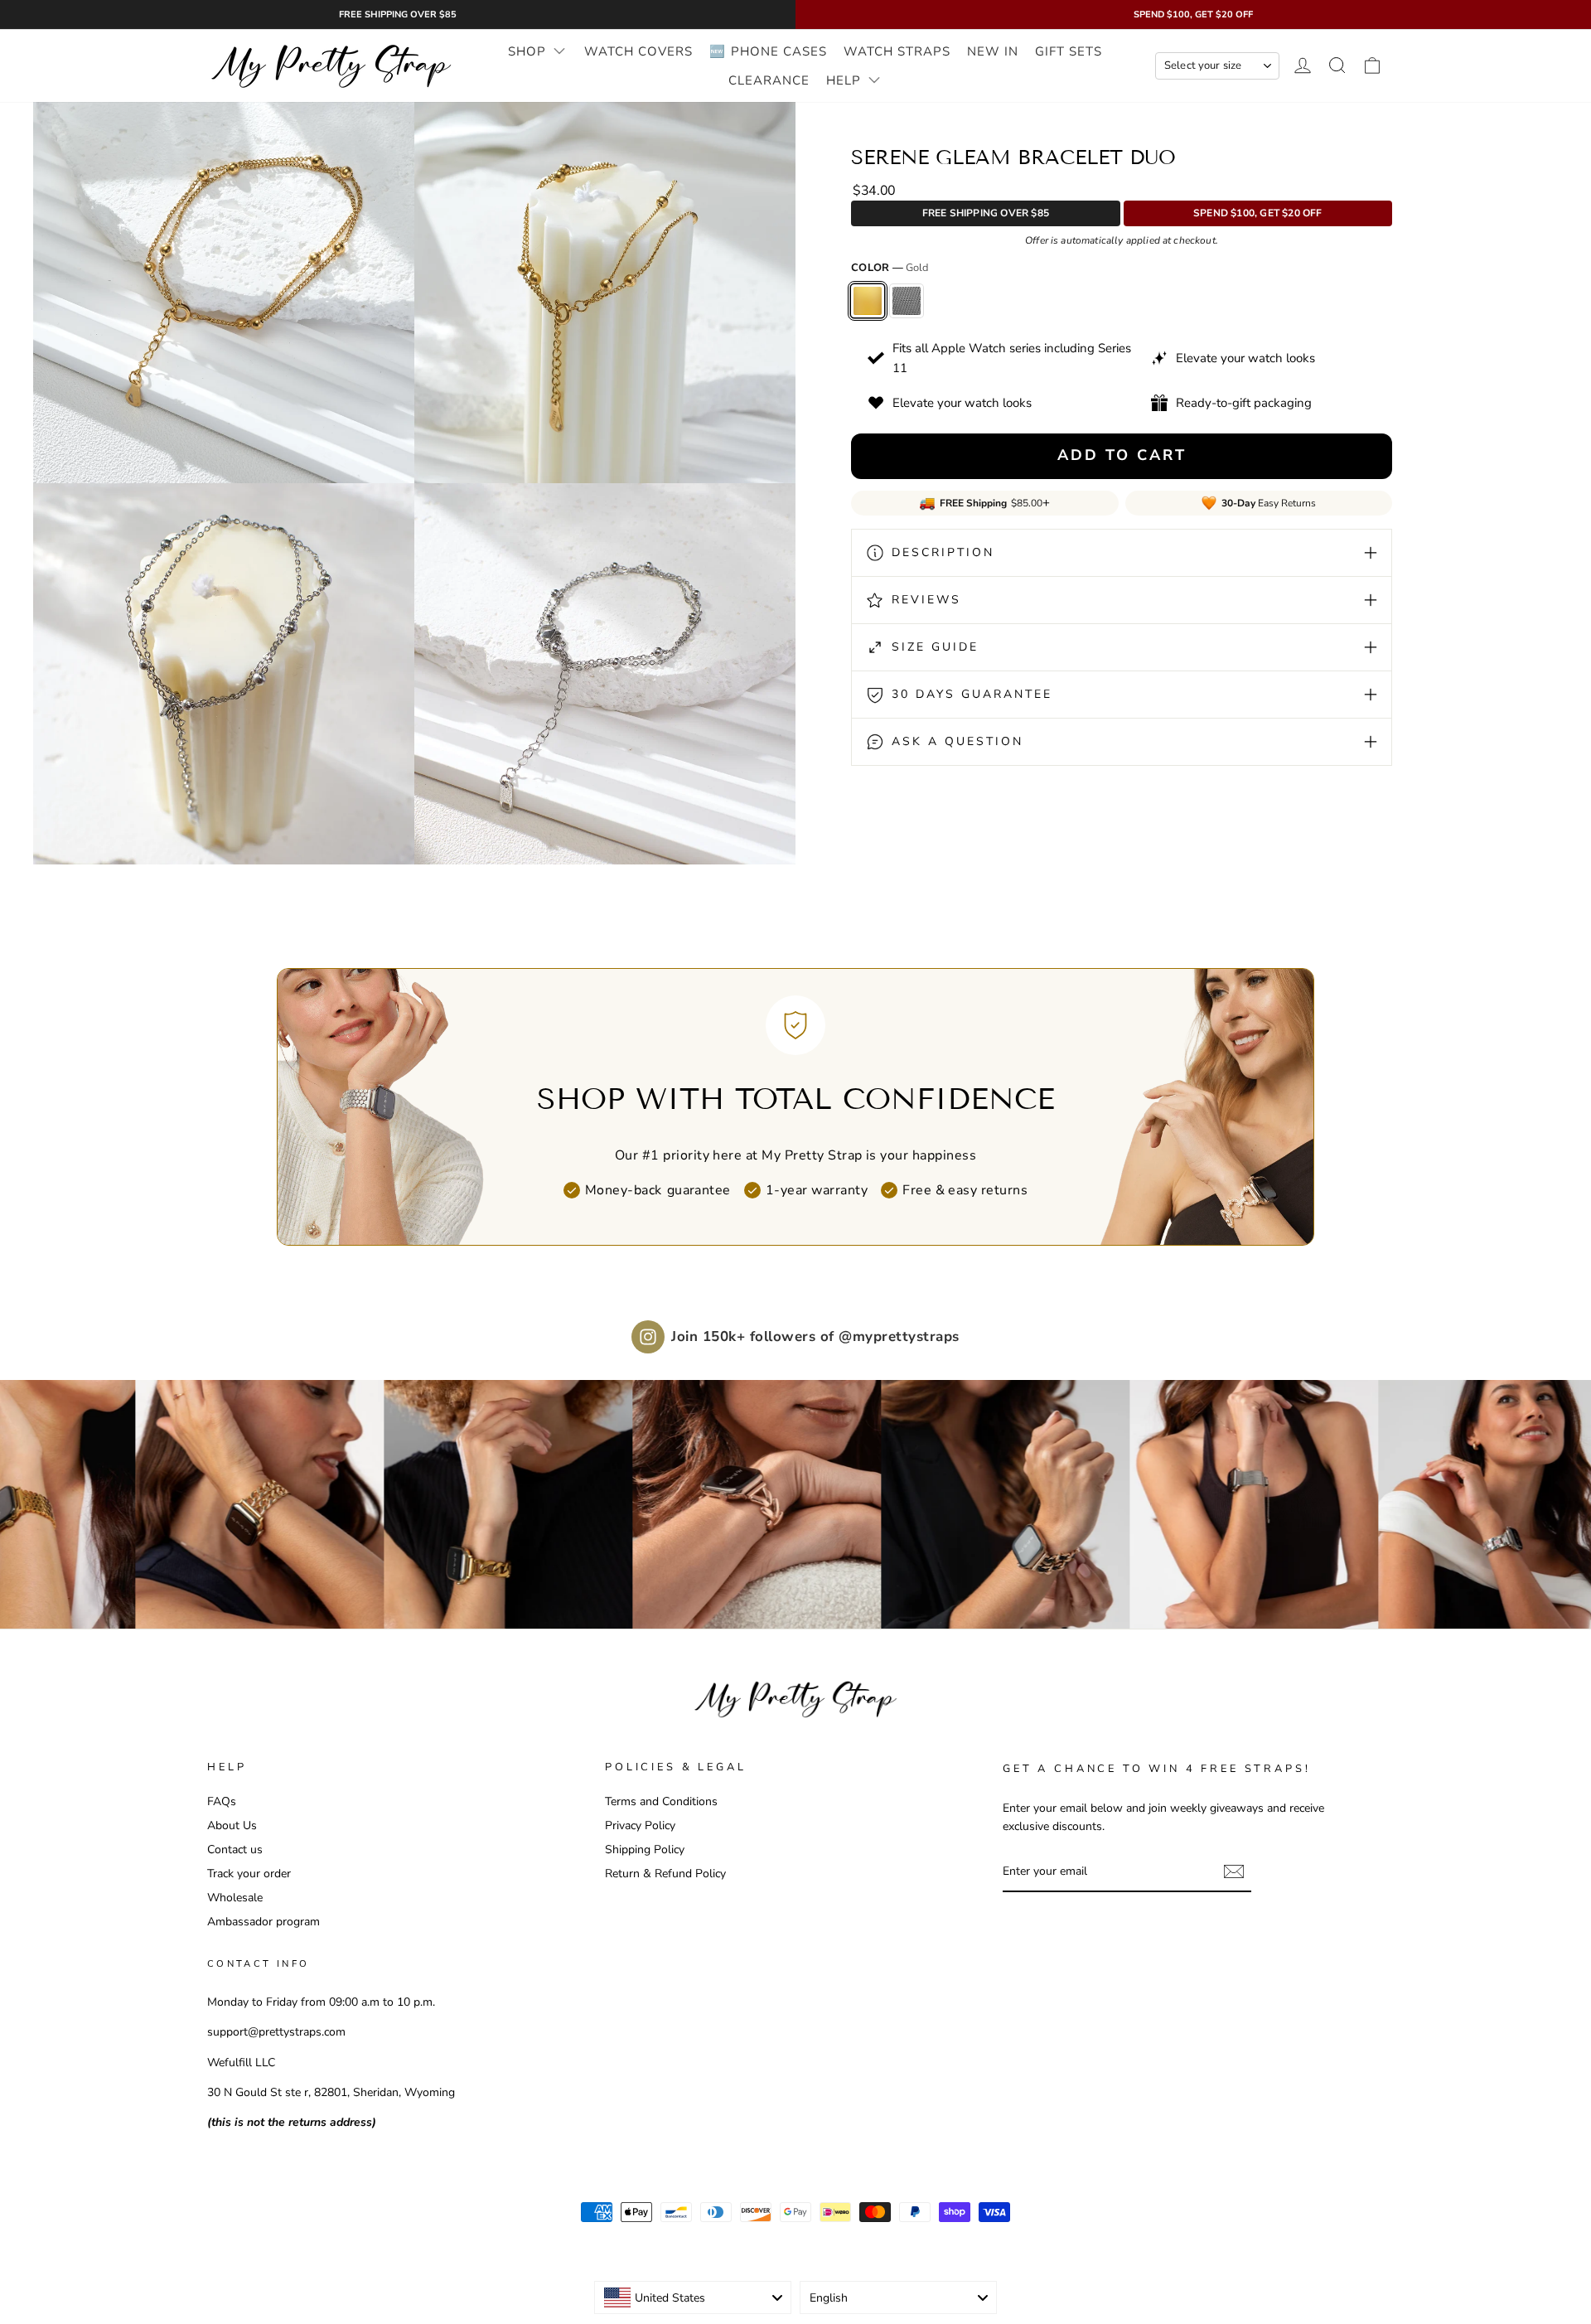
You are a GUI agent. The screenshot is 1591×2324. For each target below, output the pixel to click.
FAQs (222, 1801)
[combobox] (693, 2297)
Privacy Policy (640, 1825)
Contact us (235, 1849)
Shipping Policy (645, 1849)
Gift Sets (1069, 51)
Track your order (249, 1873)
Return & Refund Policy (665, 1873)
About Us (232, 1825)
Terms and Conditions (661, 1801)
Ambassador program (264, 1921)
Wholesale (235, 1897)
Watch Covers (638, 51)
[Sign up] (1234, 1871)
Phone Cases (779, 51)
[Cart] (1372, 66)
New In (993, 51)
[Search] (1337, 66)
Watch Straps (897, 51)
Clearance (769, 80)
